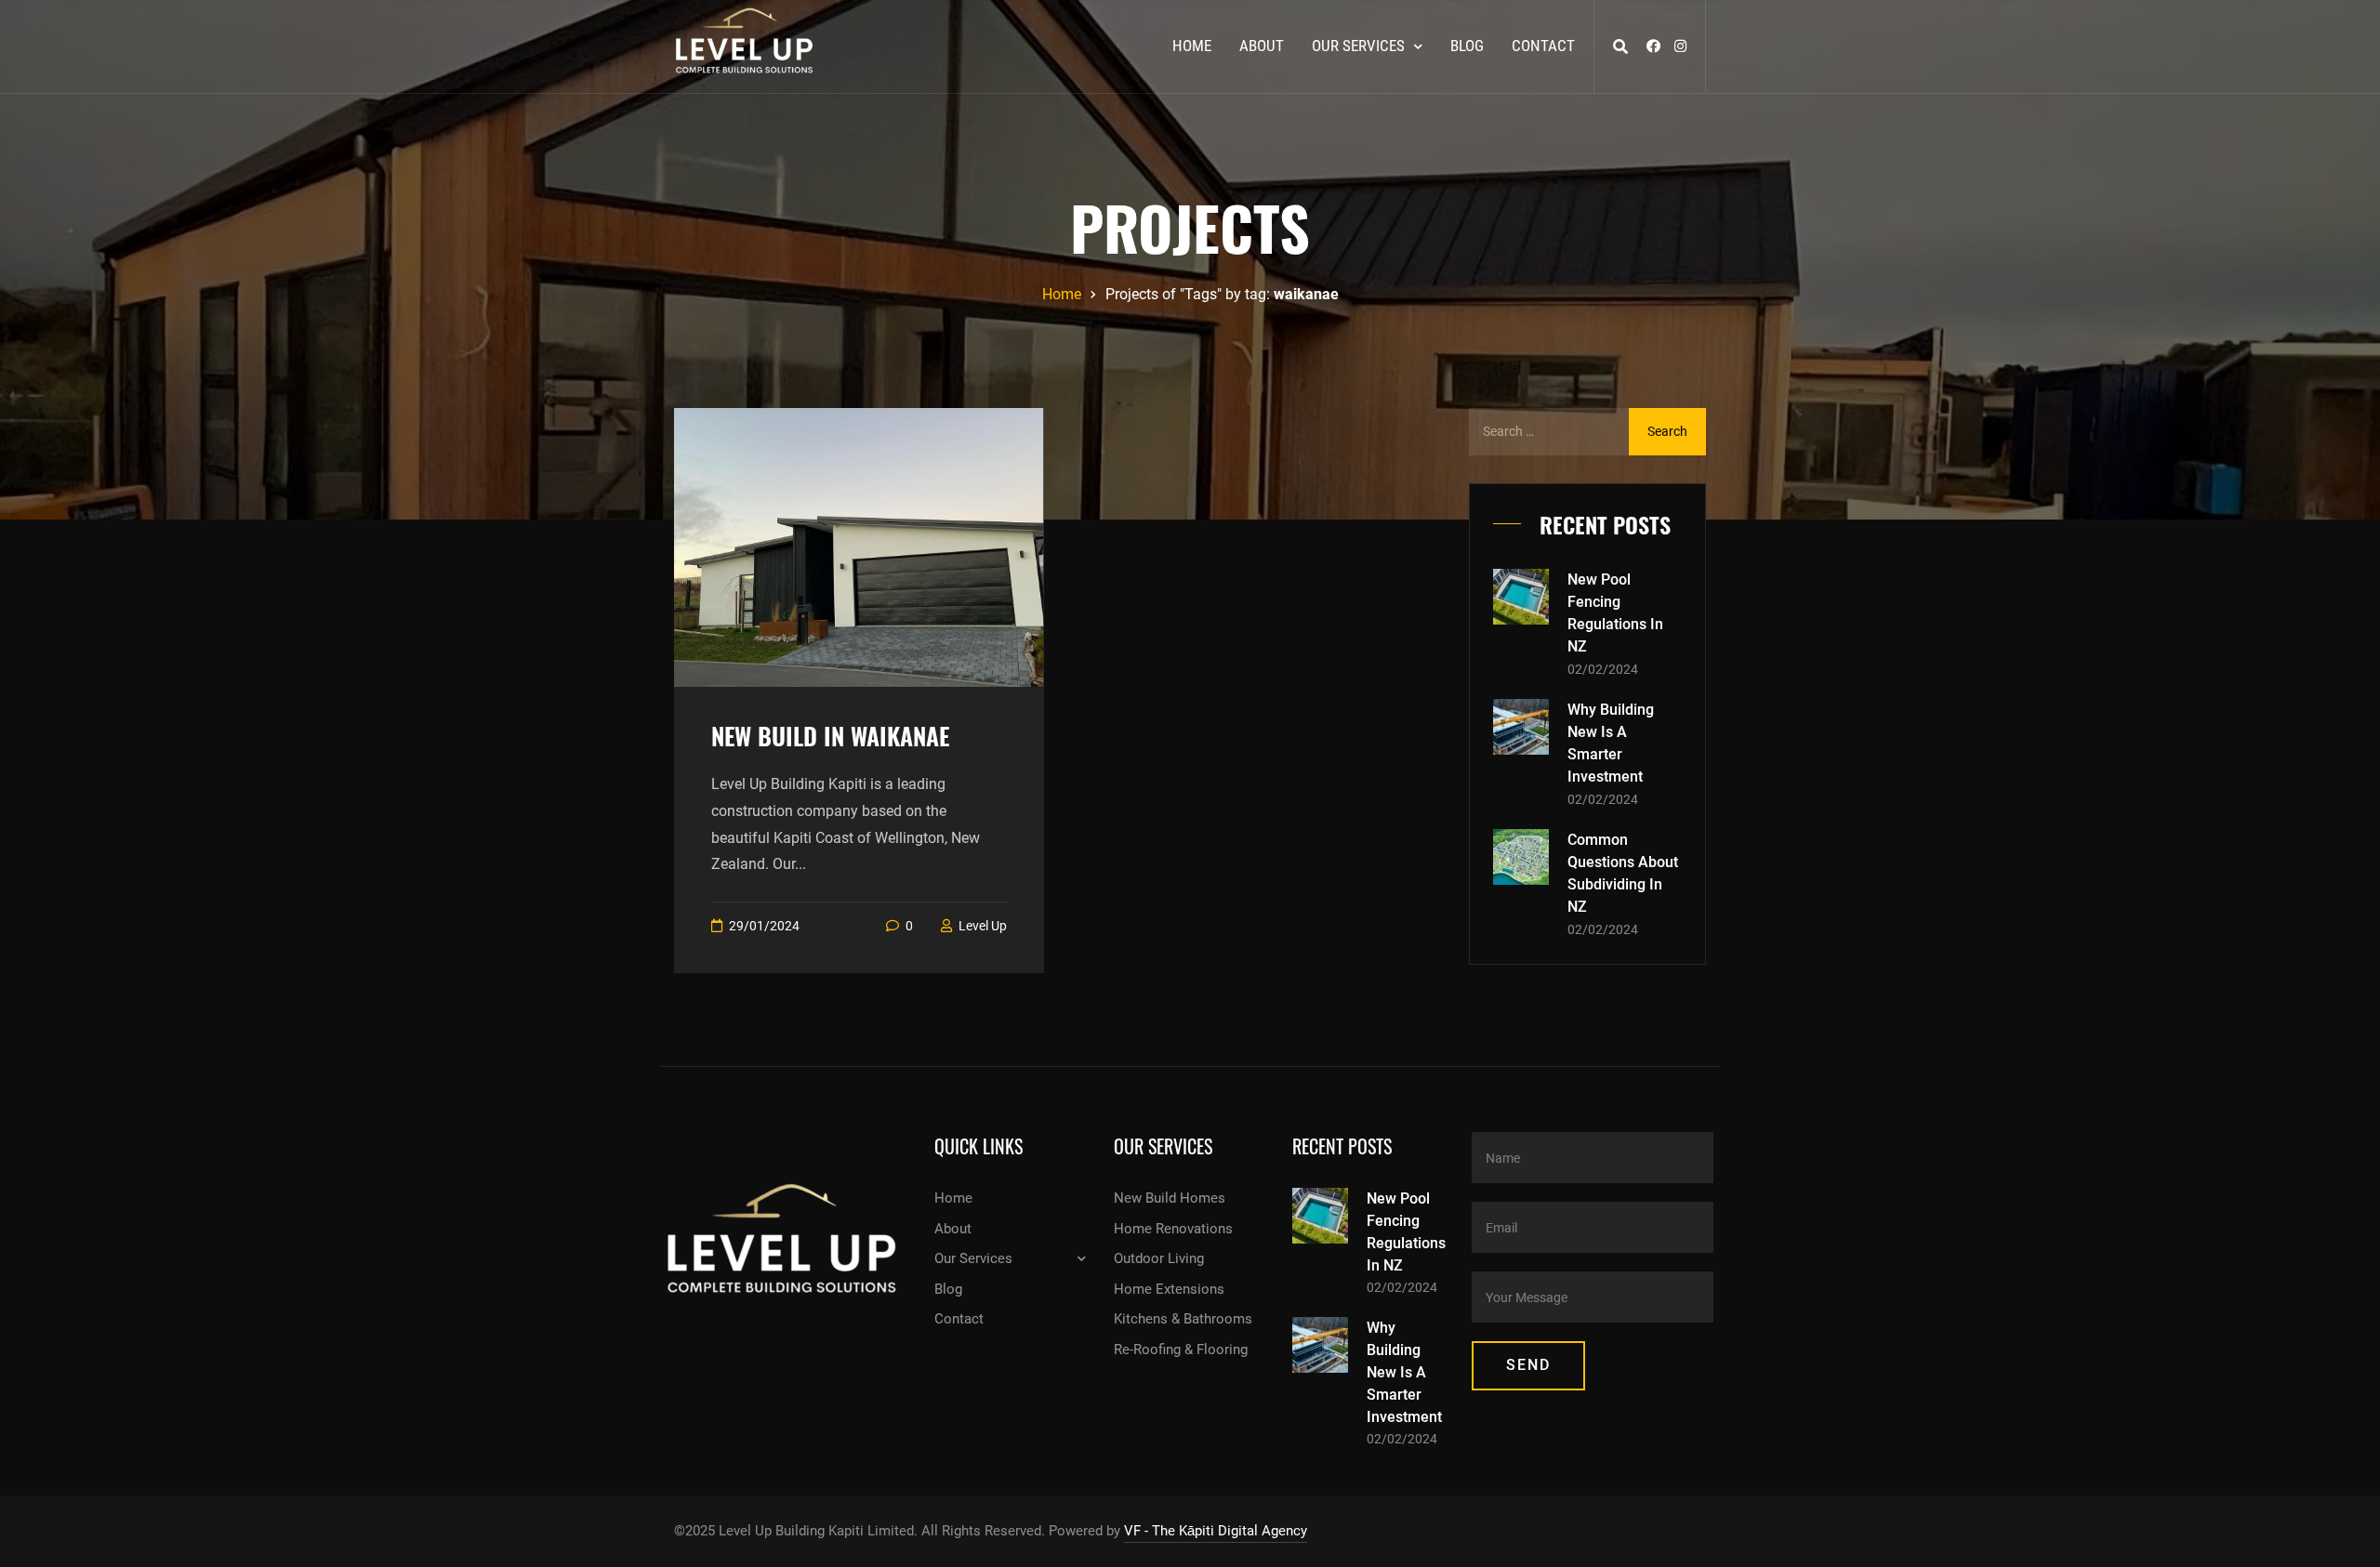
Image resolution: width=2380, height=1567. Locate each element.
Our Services (1358, 46)
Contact (1543, 46)
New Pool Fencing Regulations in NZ (1615, 613)
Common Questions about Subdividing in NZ (1623, 873)
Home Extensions (1169, 1289)
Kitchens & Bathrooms (1183, 1319)
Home (1192, 46)
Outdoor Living (1159, 1258)
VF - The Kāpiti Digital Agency (1216, 1531)
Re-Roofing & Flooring (1181, 1350)
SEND (1528, 1365)
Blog (1467, 46)
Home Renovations (1173, 1229)
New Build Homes (1170, 1198)
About (1262, 46)
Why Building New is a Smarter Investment (1611, 743)
